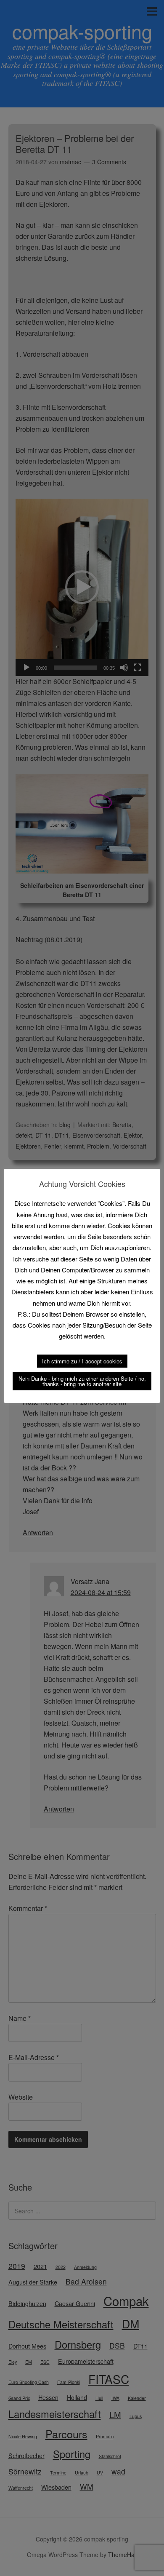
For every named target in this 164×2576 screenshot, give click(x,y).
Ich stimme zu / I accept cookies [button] (82, 1361)
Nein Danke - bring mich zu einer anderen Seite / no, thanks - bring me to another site (82, 1381)
